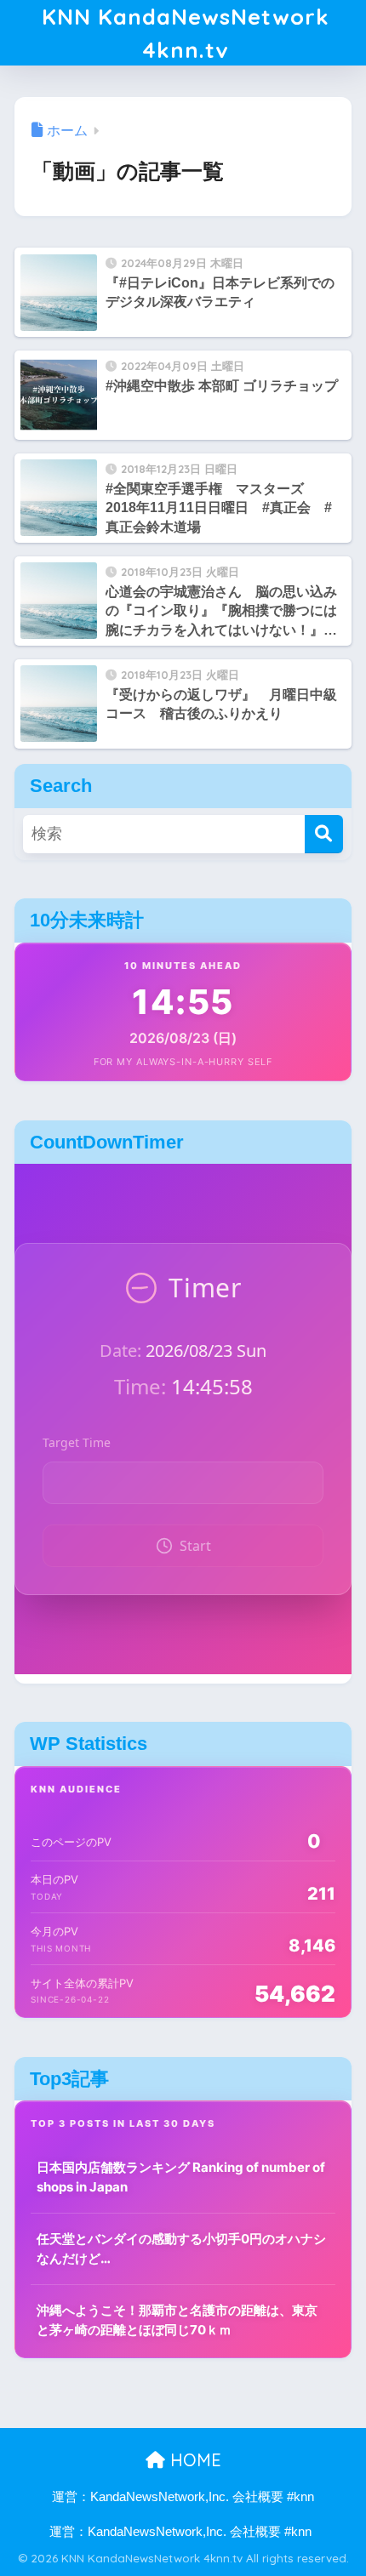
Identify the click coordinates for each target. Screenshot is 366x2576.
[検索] (324, 834)
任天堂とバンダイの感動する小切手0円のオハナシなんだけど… (181, 2248)
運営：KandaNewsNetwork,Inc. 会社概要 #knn (183, 2497)
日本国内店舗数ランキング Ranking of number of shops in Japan (181, 2177)
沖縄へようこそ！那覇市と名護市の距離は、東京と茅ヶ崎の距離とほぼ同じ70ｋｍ (177, 2320)
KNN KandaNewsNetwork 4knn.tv (186, 33)
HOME (193, 2460)
